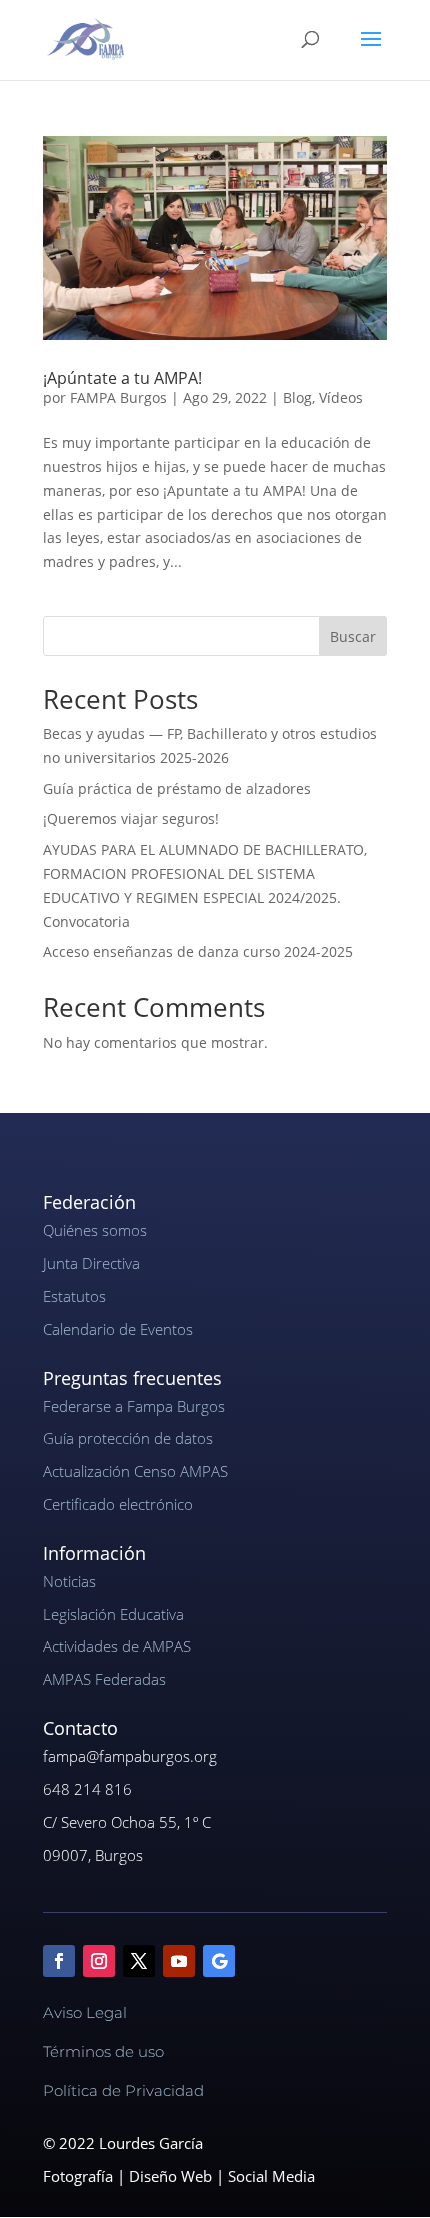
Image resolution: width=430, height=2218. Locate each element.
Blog (297, 397)
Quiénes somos (95, 1230)
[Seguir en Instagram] (99, 1961)
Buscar (353, 636)
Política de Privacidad (123, 2090)
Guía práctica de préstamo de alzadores (177, 788)
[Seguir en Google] (219, 1961)
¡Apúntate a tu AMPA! (122, 378)
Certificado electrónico (118, 1504)
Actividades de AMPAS (117, 1646)
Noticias (69, 1581)
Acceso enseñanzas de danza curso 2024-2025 (198, 951)
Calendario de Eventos (118, 1329)
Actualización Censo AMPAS (135, 1471)
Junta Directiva (91, 1263)
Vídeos (341, 397)
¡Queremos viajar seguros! (131, 818)
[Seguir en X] (139, 1961)
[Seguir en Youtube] (179, 1961)
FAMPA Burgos (118, 397)
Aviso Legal (85, 2012)
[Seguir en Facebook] (59, 1961)
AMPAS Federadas (104, 1679)
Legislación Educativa (113, 1614)
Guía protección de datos (128, 1438)
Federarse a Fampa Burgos (134, 1406)
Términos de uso (103, 2051)
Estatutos (74, 1296)
